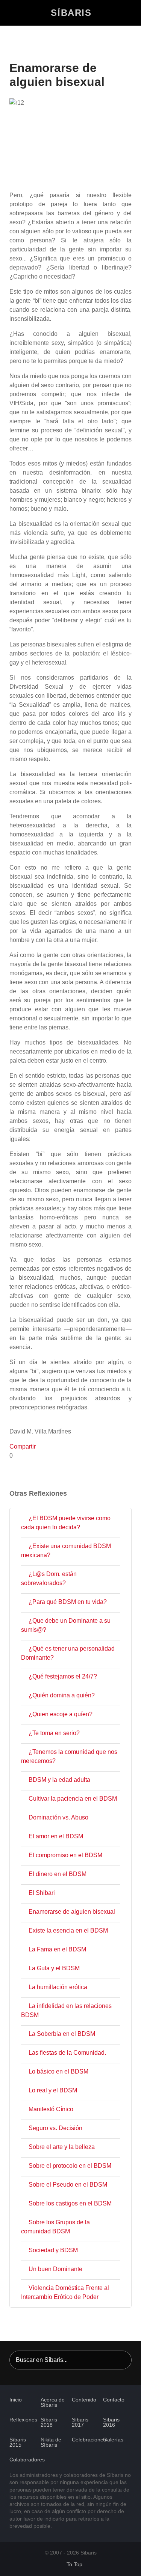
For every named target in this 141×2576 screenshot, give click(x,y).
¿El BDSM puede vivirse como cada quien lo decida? (66, 1523)
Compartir (23, 1447)
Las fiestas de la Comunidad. (67, 2053)
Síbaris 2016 (111, 2422)
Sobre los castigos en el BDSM (70, 2203)
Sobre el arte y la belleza (62, 2147)
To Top (74, 2565)
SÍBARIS (71, 13)
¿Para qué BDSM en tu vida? (68, 1602)
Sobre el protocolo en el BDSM (70, 2166)
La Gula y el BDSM (54, 1968)
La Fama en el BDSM (57, 1949)
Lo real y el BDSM (53, 2090)
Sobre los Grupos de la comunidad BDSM (55, 2227)
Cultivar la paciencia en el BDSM (73, 1799)
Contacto (114, 2400)
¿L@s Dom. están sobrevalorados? (49, 1578)
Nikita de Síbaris (51, 2442)
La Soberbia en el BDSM (62, 2034)
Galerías (113, 2440)
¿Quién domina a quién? (62, 1695)
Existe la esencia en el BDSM (68, 1930)
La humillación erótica (58, 1987)
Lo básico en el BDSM (58, 2071)
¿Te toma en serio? (54, 1733)
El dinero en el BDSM (58, 1874)
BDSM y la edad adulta (59, 1780)
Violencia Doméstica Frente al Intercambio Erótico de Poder (65, 2292)
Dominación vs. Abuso (58, 1817)
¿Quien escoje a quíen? (61, 1714)
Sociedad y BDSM (53, 2250)
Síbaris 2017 (80, 2422)
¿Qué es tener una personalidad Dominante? (68, 1653)
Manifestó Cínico (51, 2109)
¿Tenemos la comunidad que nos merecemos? (69, 1756)
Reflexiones (23, 2420)
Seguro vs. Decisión (55, 2128)
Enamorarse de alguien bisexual (72, 1912)
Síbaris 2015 (18, 2442)
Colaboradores (27, 2460)
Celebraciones (89, 2440)
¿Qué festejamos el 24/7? (63, 1676)
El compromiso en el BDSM (65, 1855)
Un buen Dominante (55, 2269)
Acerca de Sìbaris (53, 2402)
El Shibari (42, 1893)
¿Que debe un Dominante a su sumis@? (66, 1625)
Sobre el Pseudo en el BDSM (68, 2185)
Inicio (16, 2400)
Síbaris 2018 (49, 2422)
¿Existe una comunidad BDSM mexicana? (66, 1551)
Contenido (84, 2400)
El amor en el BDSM (56, 1836)
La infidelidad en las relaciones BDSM (66, 2010)
